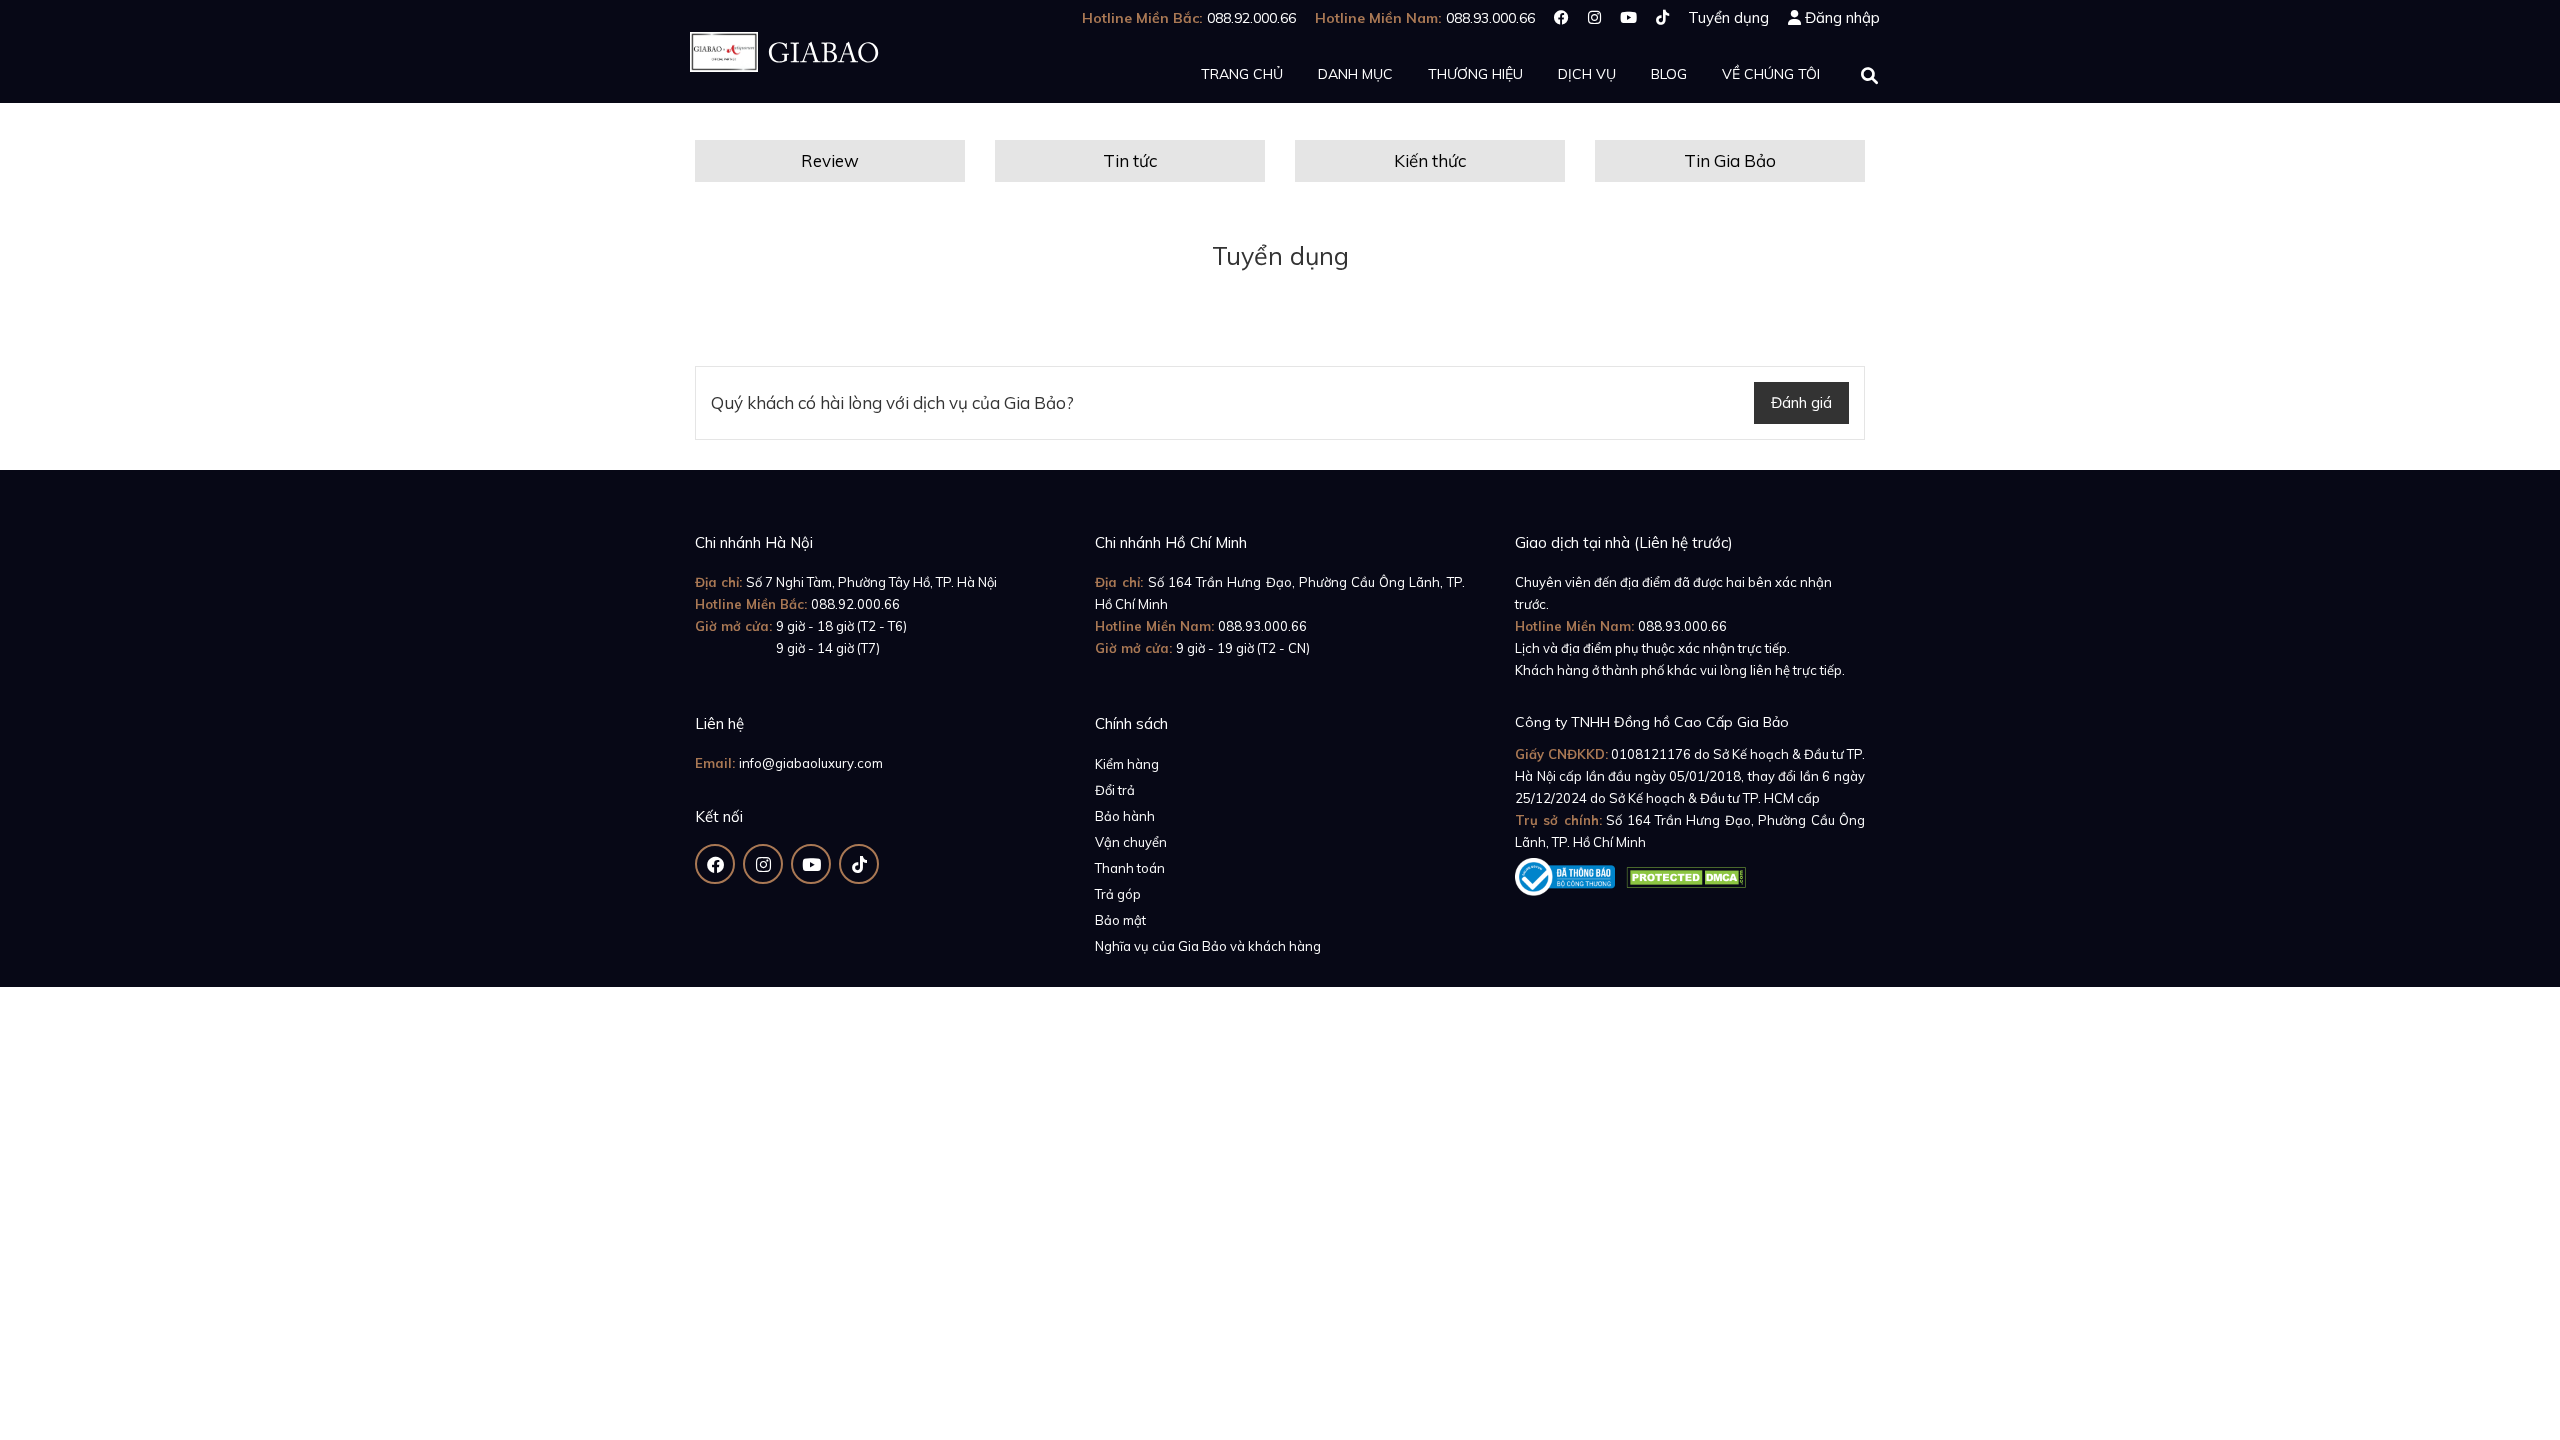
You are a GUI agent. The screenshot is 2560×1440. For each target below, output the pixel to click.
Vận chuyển (1131, 842)
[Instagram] (1594, 17)
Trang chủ (1242, 74)
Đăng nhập (1842, 17)
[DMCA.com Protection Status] (1686, 873)
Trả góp (1118, 894)
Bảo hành (1125, 816)
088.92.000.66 (855, 604)
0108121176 (1651, 754)
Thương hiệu (1475, 74)
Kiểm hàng (1127, 764)
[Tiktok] (1662, 17)
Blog (1669, 74)
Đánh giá (1801, 402)
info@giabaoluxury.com (811, 763)
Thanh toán (1130, 868)
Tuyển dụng (1728, 17)
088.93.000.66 (1262, 626)
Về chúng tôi (1771, 74)
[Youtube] (1628, 17)
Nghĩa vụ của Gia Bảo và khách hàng (1208, 946)
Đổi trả (1115, 790)
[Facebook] (1561, 17)
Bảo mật (1120, 920)
